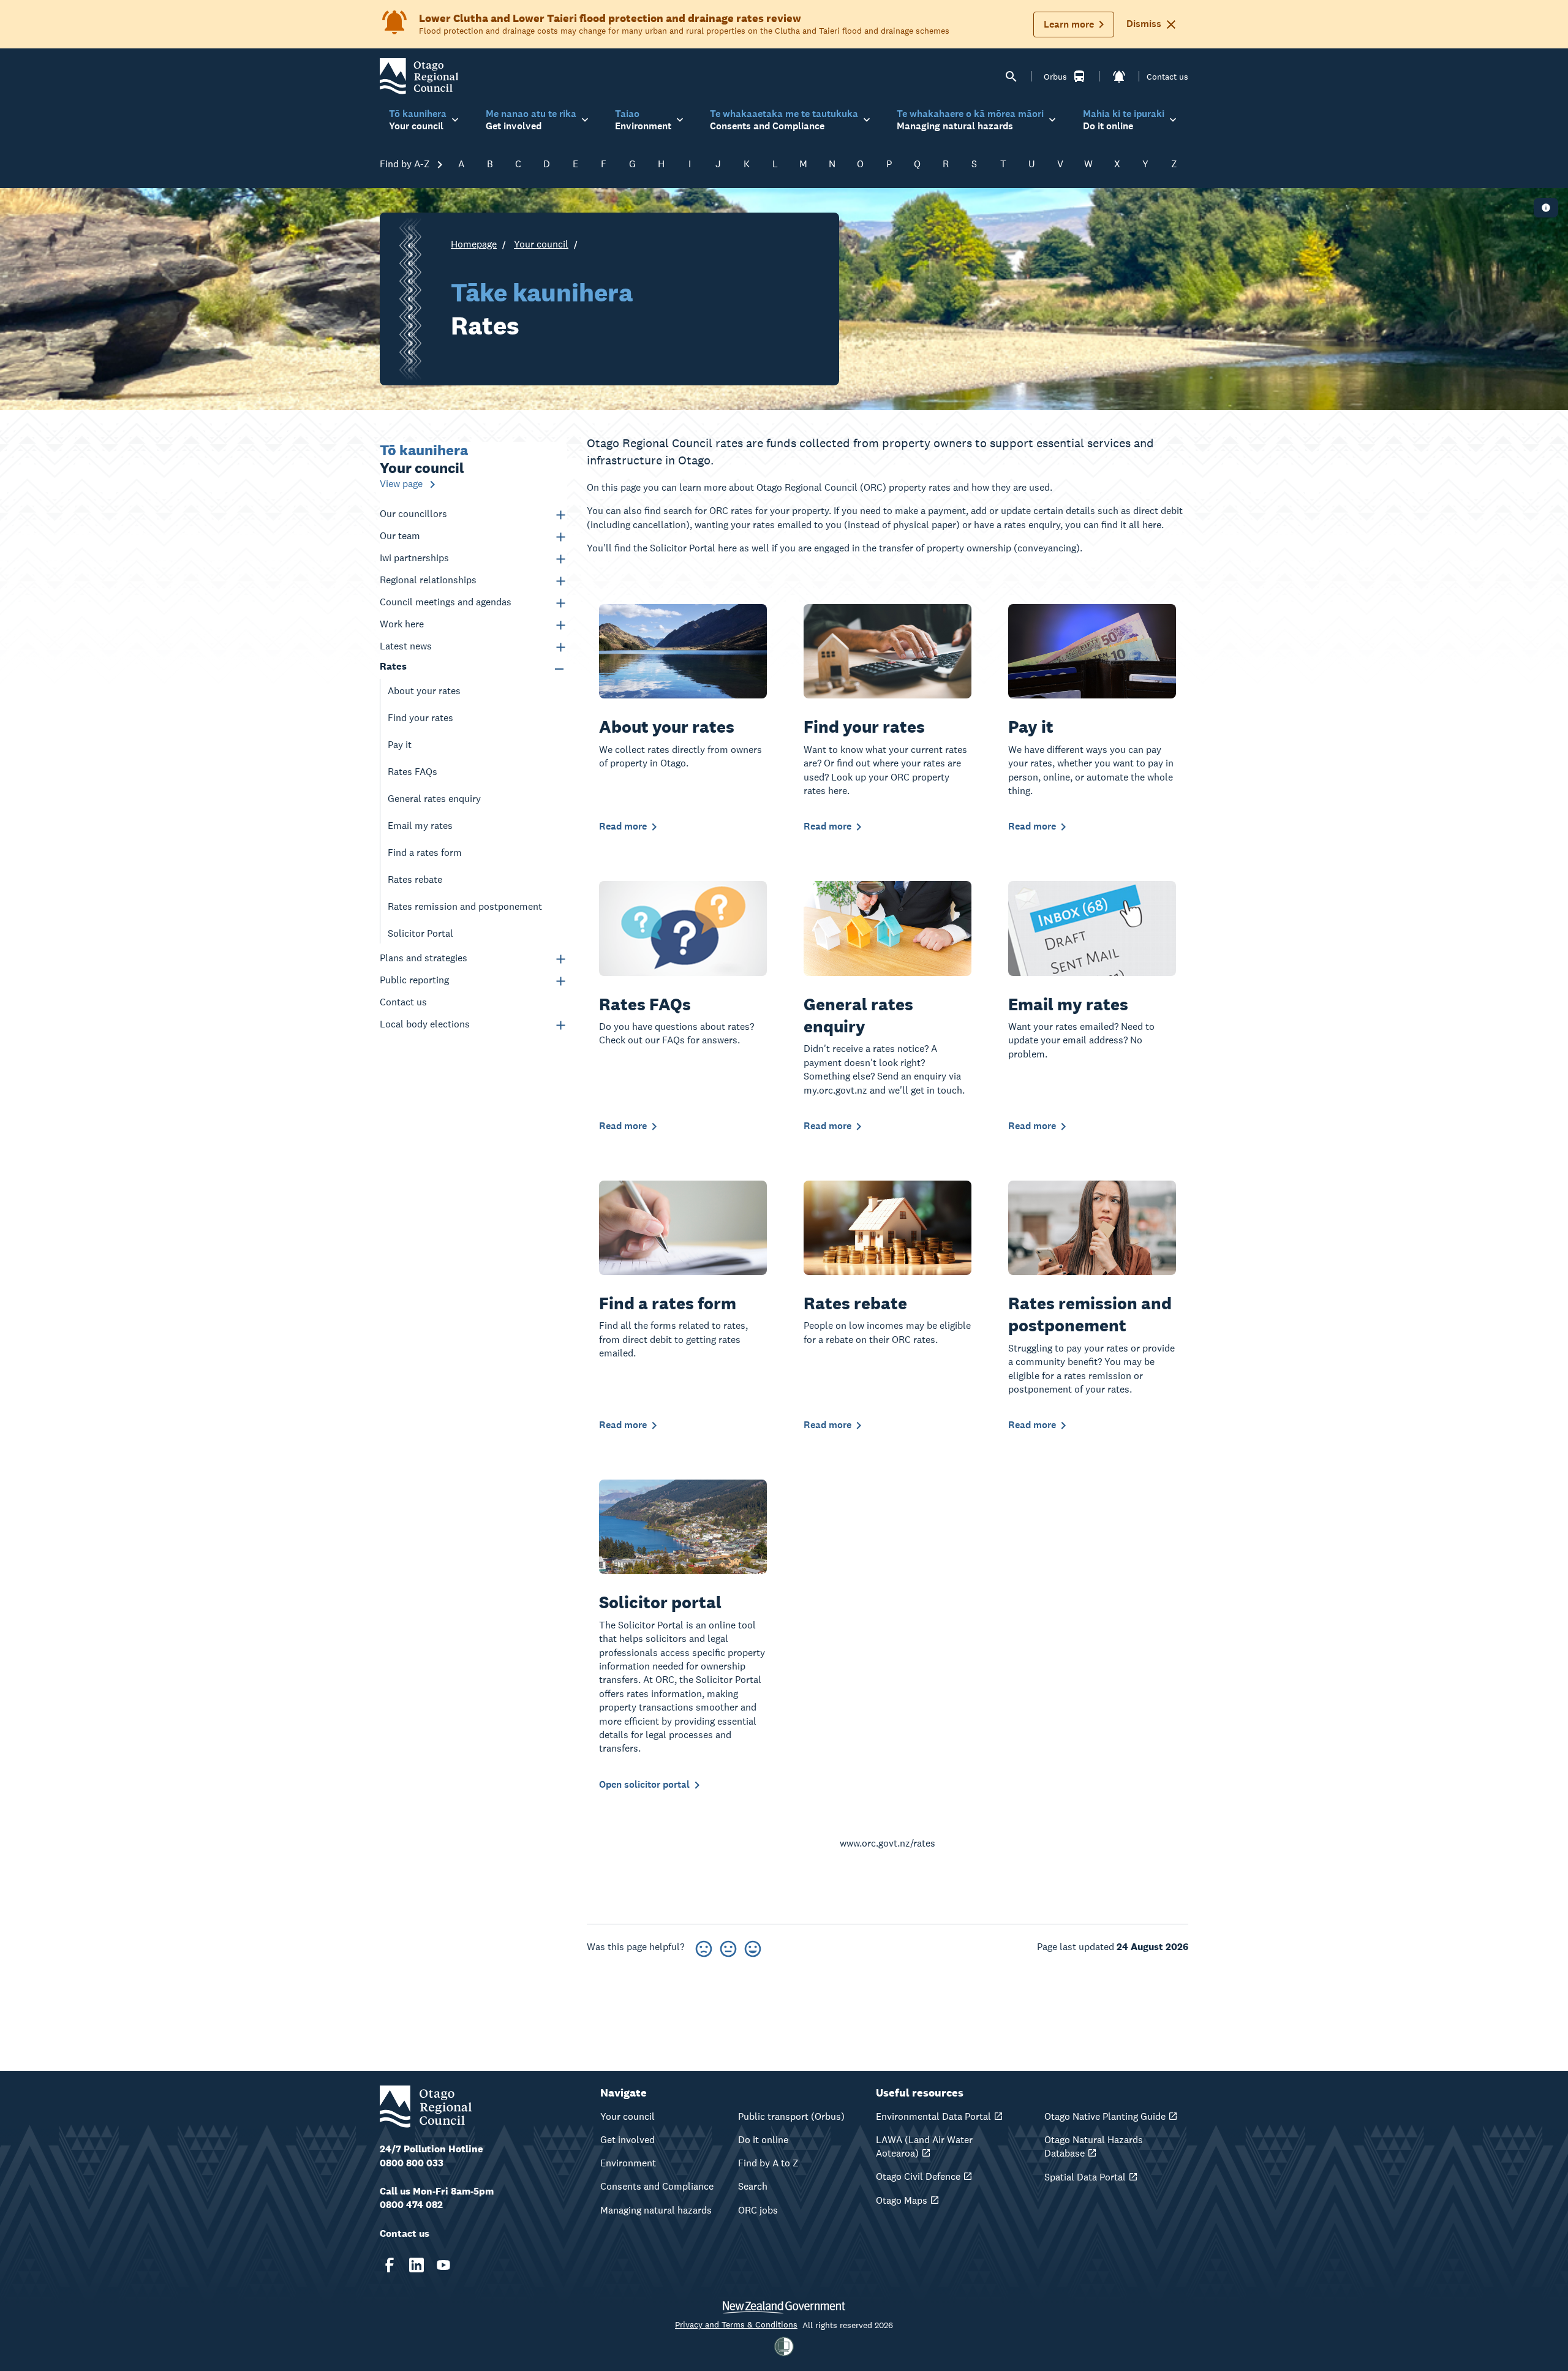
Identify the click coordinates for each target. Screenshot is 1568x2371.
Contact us (1167, 77)
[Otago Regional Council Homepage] (419, 76)
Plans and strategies (424, 958)
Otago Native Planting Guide (1105, 2116)
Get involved (628, 2140)
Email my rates (420, 826)
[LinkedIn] (417, 2265)
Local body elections (425, 1024)
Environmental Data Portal (933, 2116)
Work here (402, 624)
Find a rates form (425, 853)
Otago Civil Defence (918, 2176)
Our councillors (413, 514)
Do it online (763, 2140)
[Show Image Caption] (1546, 208)
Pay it (400, 745)
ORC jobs (758, 2210)
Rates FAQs (413, 772)
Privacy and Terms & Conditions (736, 2324)
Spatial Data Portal (1085, 2177)
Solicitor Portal (420, 933)
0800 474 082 (411, 2205)
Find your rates (420, 718)
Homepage (474, 244)
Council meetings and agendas (446, 602)
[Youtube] (443, 2265)
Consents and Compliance (657, 2186)
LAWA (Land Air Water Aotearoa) (924, 2146)
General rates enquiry (434, 799)
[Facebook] (390, 2265)
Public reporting (414, 980)
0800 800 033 (412, 2163)
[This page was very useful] (753, 1947)
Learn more (1069, 24)
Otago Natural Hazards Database (1094, 2146)
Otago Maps (902, 2200)
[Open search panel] (1011, 77)
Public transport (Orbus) (791, 2116)
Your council (541, 244)
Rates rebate (415, 879)
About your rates (424, 691)
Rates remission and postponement (465, 906)
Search (753, 2186)
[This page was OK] (728, 1947)
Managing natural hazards (656, 2210)
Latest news (406, 646)
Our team (400, 536)
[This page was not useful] (704, 1947)
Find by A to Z (768, 2163)
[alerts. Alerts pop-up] (1119, 77)
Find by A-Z (406, 164)
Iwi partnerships (414, 558)
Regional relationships (428, 580)
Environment (628, 2163)
